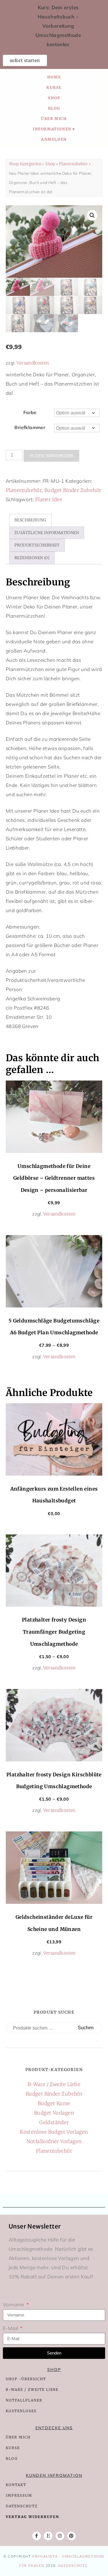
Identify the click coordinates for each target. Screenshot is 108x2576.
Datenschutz (73, 2566)
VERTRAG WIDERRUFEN (32, 2517)
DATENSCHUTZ (22, 2506)
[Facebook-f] (37, 2536)
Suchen (86, 2028)
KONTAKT (16, 2485)
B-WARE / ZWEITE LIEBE (32, 2390)
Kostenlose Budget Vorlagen (54, 2132)
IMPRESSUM (19, 2495)
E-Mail (11, 2328)
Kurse (54, 87)
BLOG (12, 2458)
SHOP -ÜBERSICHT (26, 2379)
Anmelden (54, 139)
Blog (54, 108)
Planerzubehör (73, 164)
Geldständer (54, 2122)
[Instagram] (60, 2536)
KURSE (13, 2448)
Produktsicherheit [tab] (37, 545)
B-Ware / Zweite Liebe (54, 2084)
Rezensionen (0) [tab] (32, 558)
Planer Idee (49, 499)
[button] (92, 215)
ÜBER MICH (18, 2437)
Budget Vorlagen (54, 2113)
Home (54, 77)
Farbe (30, 412)
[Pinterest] (71, 2536)
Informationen (52, 129)
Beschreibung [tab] (30, 520)
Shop (54, 98)
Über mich (54, 119)
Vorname (14, 2305)
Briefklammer (30, 427)
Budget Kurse (54, 2103)
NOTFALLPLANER (24, 2400)
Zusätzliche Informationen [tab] (47, 533)
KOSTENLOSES (21, 2411)
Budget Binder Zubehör (73, 490)
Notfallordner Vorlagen (54, 2141)
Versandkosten (33, 363)
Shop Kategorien (25, 164)
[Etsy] (48, 2536)
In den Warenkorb (51, 456)
